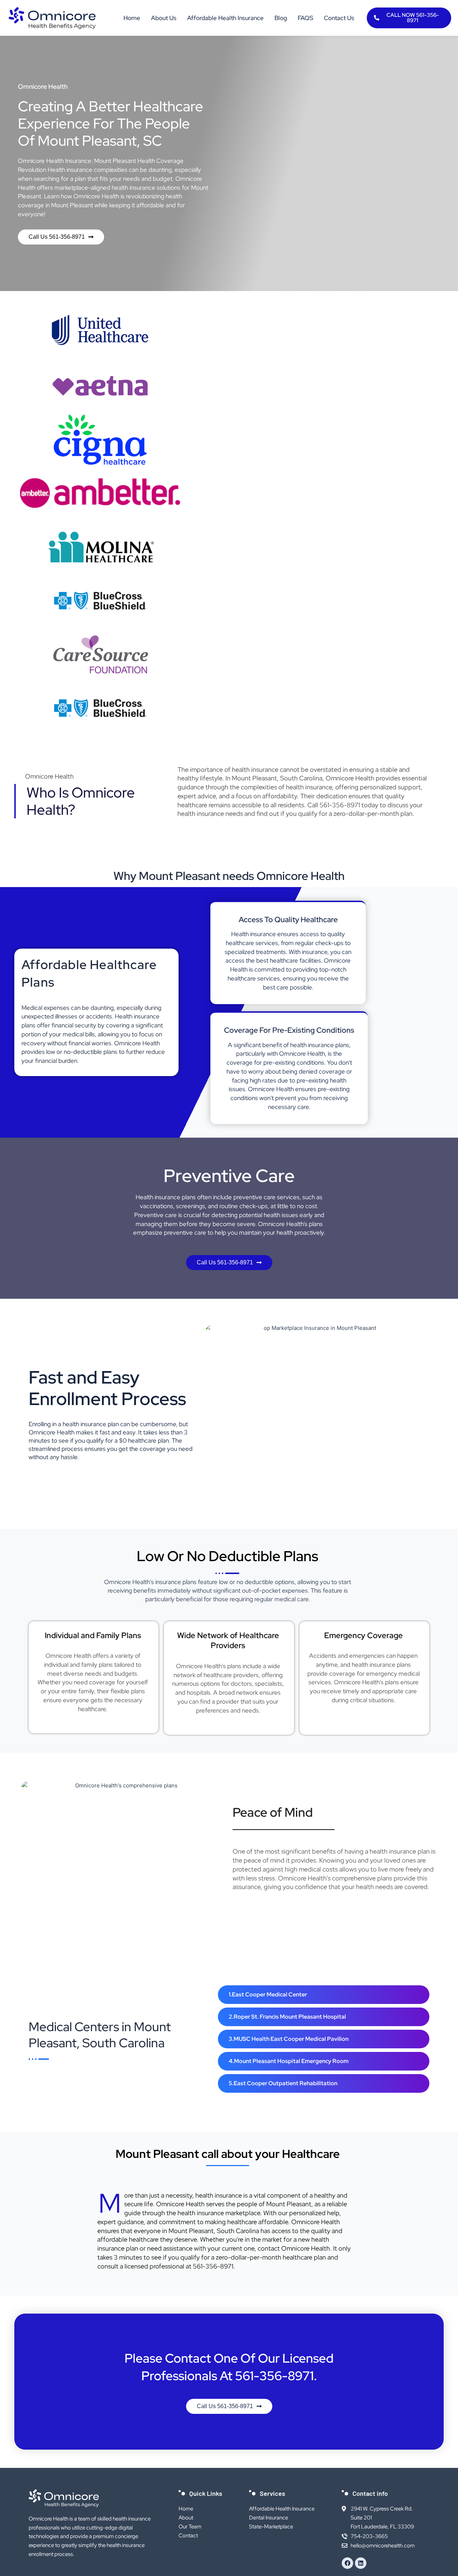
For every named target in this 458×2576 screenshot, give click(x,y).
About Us (164, 18)
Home (132, 18)
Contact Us (339, 18)
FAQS (305, 18)
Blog (281, 18)
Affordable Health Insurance (225, 18)
